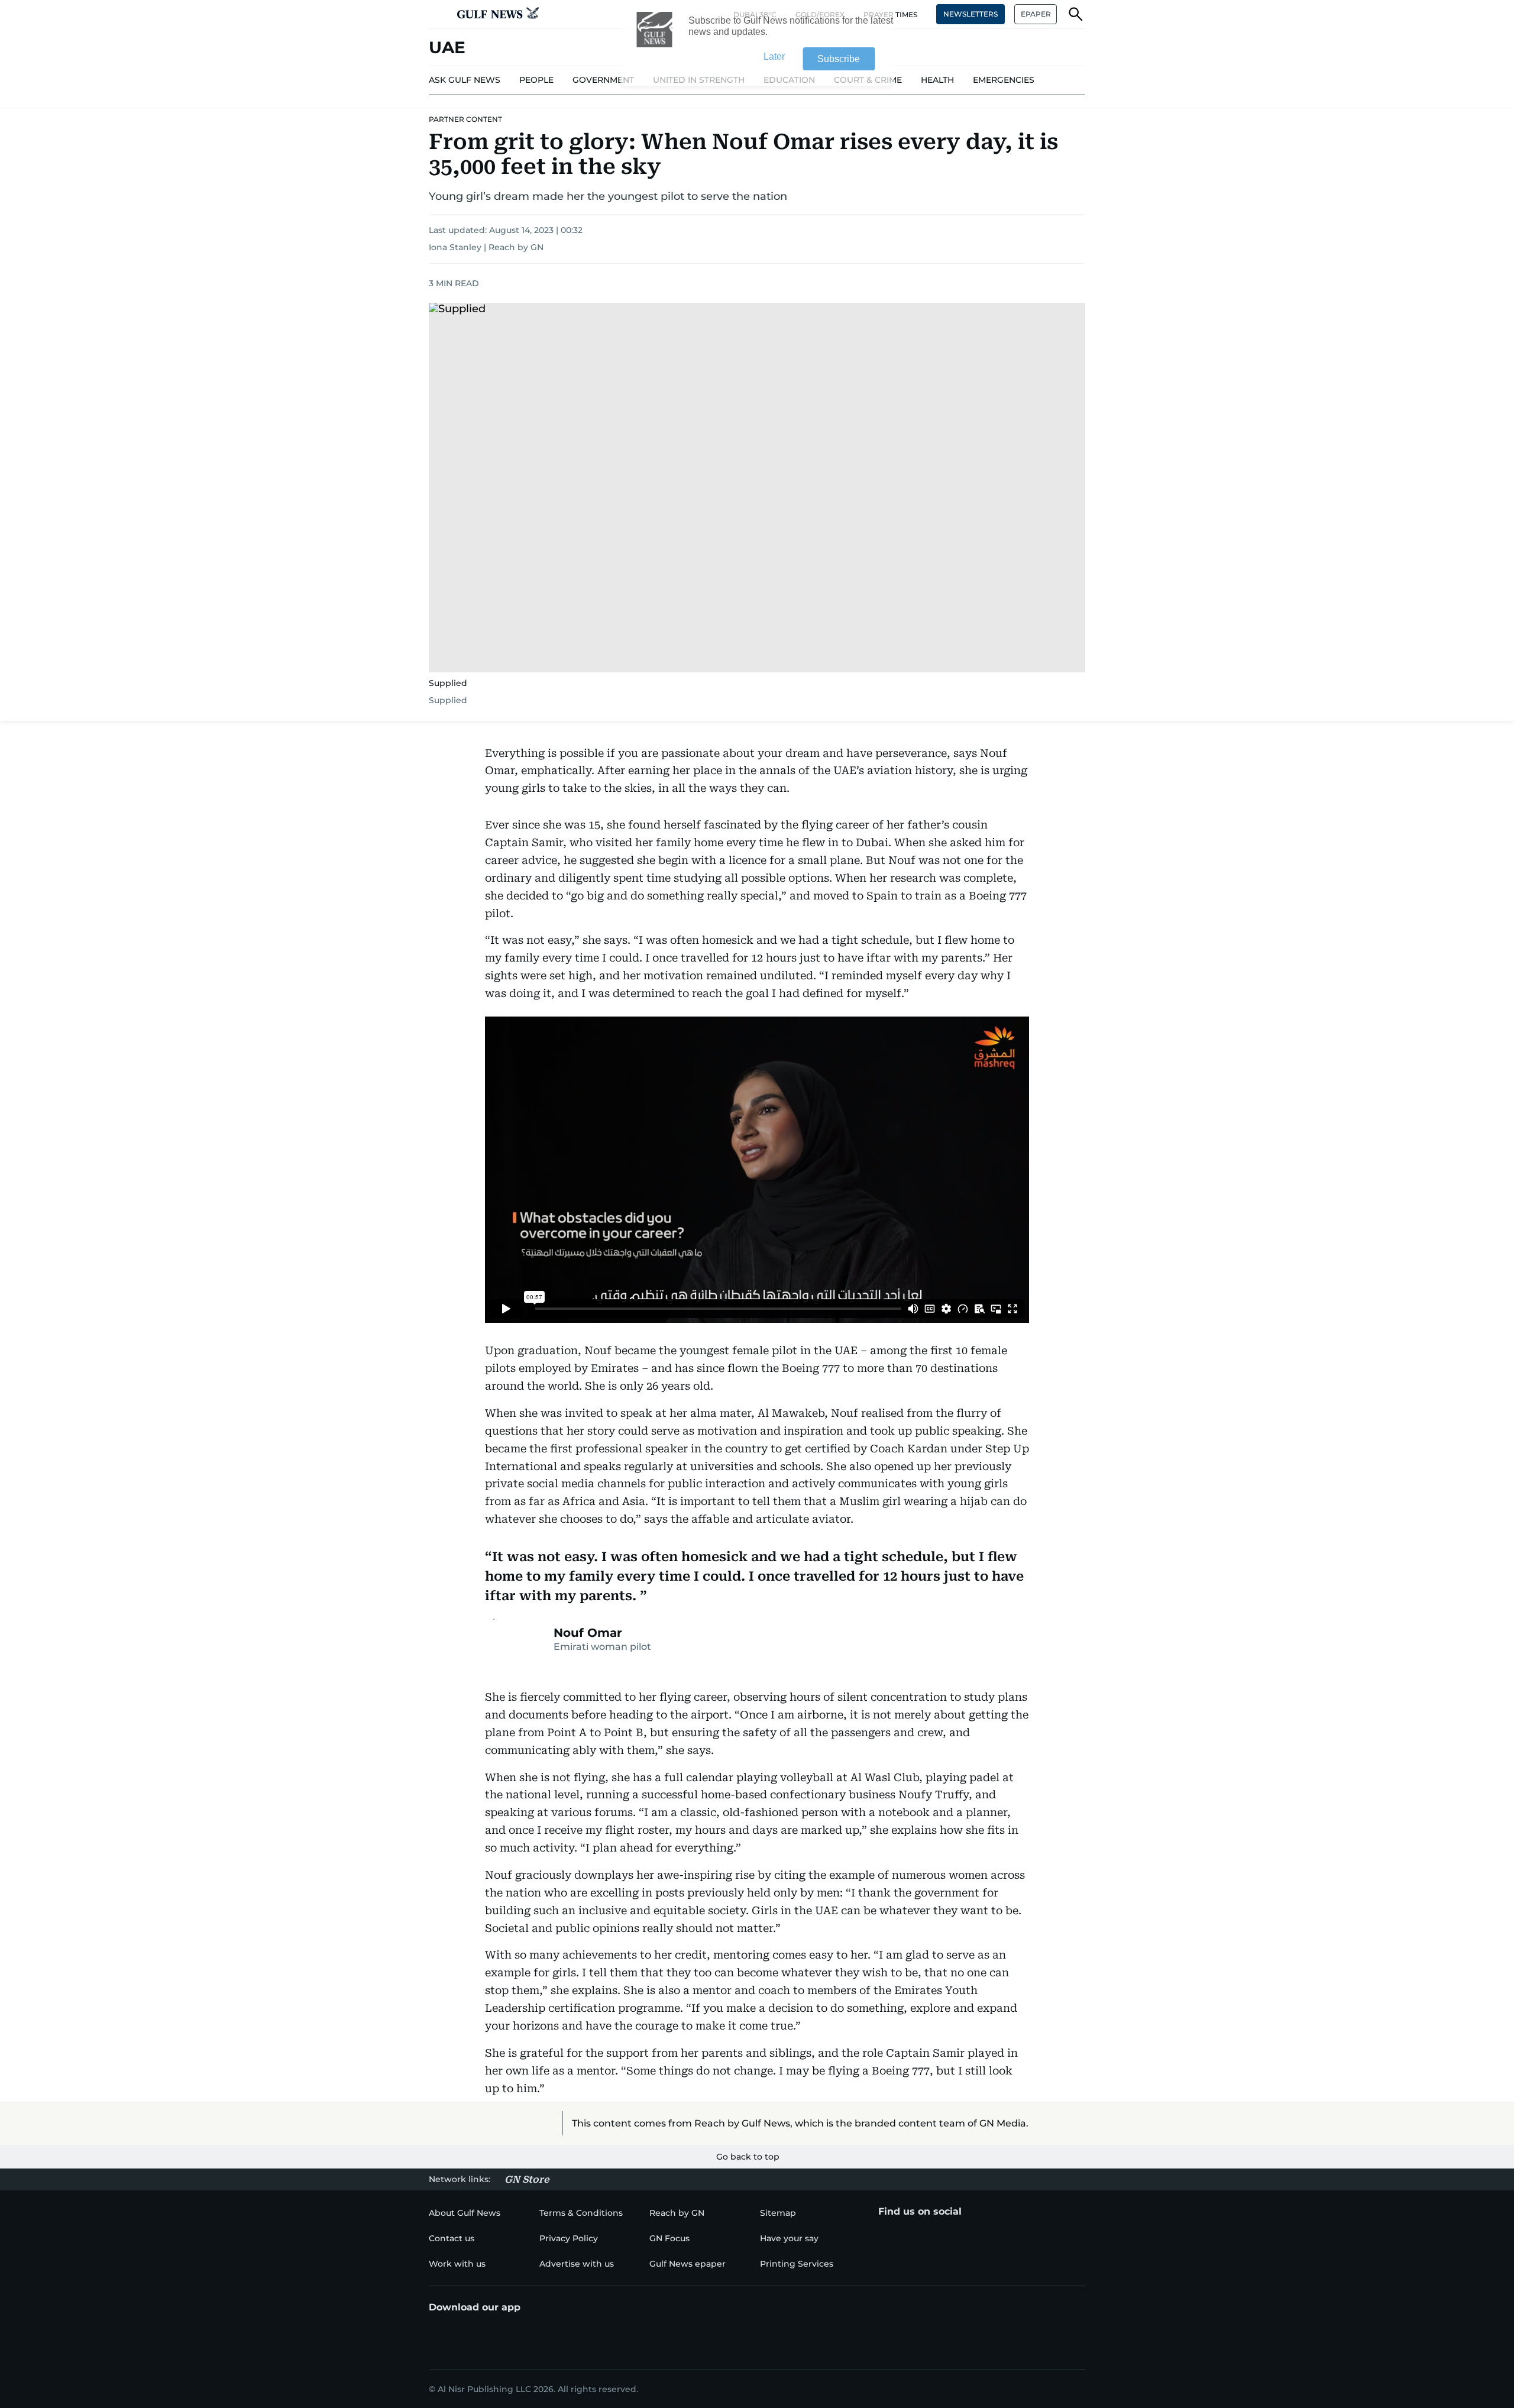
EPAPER (1036, 14)
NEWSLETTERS (970, 14)
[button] (438, 14)
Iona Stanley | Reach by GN (486, 247)
